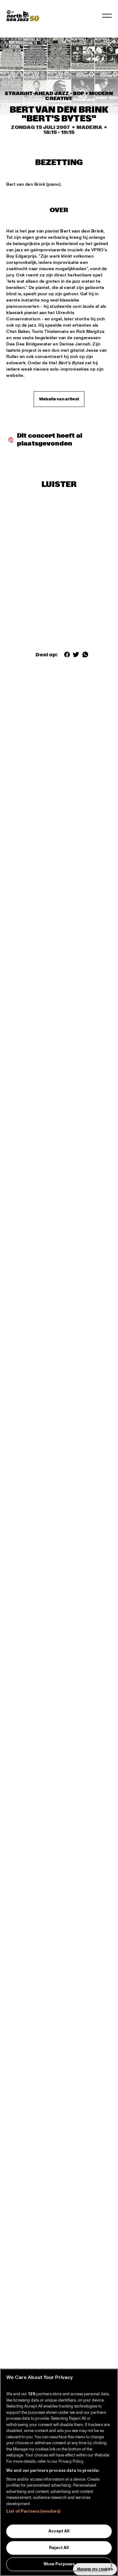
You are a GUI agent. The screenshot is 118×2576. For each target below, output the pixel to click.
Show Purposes (59, 2564)
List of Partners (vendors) (33, 2511)
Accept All (59, 2531)
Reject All (59, 2548)
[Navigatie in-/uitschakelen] (107, 16)
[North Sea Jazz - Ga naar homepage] (23, 16)
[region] (59, 2472)
